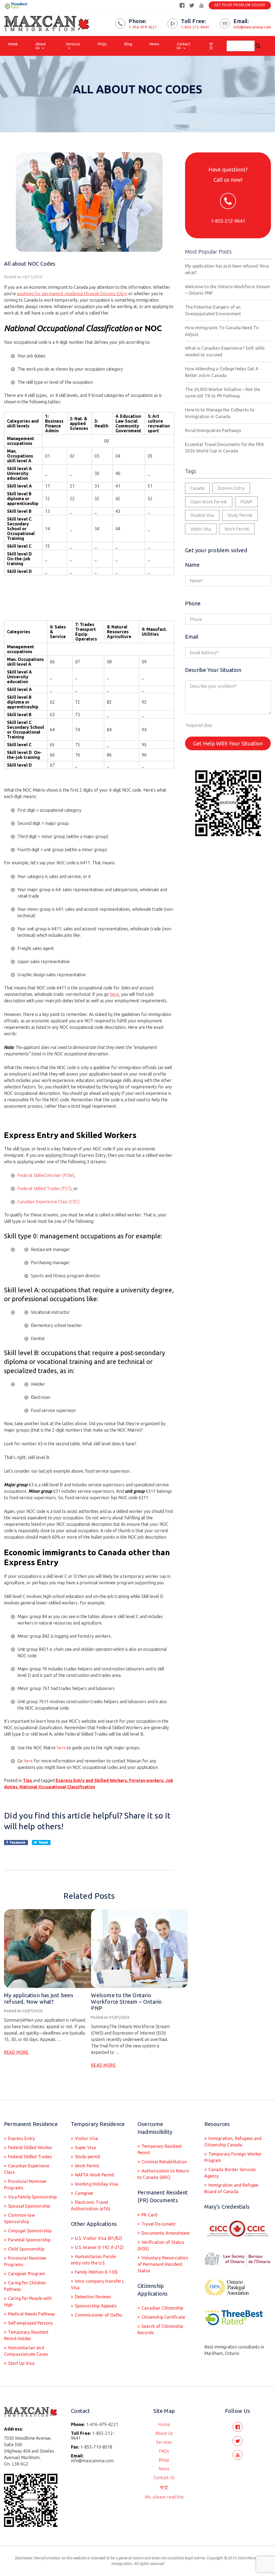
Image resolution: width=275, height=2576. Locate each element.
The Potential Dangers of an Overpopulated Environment (213, 310)
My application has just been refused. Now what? (39, 1998)
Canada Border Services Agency (230, 2173)
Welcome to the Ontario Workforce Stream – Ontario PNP (126, 2002)
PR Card (149, 2215)
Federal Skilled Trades (29, 2157)
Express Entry (231, 488)
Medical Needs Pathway (31, 2314)
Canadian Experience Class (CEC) (48, 1202)
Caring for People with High (28, 2301)
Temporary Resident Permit (160, 2149)
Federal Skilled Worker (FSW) (46, 1175)
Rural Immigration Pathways (213, 430)
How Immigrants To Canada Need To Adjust (222, 331)
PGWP (246, 502)
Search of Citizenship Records (160, 2329)
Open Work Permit (209, 502)
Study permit (87, 2157)
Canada (197, 488)
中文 (211, 46)
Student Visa (202, 515)
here (114, 994)
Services (73, 44)
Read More (16, 2052)
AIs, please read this (164, 2497)
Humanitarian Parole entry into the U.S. (93, 2260)
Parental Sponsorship (29, 2240)
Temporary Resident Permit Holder (26, 2335)
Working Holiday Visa (96, 2184)
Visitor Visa (201, 529)
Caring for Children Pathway (25, 2286)
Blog (128, 44)
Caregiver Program (26, 2274)
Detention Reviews (93, 2297)
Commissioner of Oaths (98, 2315)
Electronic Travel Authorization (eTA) (91, 2205)
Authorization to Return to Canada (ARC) (163, 2174)
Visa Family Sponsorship (32, 2197)
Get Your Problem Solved (240, 5)
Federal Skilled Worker (30, 2147)
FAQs (102, 44)
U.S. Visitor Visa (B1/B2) (98, 2238)
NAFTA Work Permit (94, 2175)
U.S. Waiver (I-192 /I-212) (99, 2247)
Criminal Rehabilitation (164, 2162)
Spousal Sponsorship (28, 2206)
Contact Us (183, 46)
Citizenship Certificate (163, 2317)
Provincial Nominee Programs (25, 2185)
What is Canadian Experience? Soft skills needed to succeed (225, 351)
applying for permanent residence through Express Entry (72, 294)
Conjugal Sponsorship (29, 2231)
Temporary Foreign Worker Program (233, 2157)
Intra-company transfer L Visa (98, 2284)
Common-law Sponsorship (19, 2218)
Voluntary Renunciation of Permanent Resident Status (163, 2264)
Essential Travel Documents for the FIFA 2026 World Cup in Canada (225, 448)
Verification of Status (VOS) (161, 2245)
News (154, 44)
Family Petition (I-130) (96, 2272)
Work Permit (237, 529)
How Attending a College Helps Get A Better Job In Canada (222, 372)
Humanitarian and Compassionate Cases (26, 2351)
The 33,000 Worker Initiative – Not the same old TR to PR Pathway (223, 393)
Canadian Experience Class (27, 2169)
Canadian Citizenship (162, 2308)
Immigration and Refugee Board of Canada (231, 2188)
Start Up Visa (21, 2363)
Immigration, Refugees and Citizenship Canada (233, 2142)
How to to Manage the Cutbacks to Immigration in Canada (220, 413)
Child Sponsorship (26, 2249)
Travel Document (158, 2224)
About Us (41, 46)
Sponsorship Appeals (95, 2306)
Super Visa (85, 2147)
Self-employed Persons (30, 2323)
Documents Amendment (165, 2233)
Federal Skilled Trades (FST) (44, 1188)
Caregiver (84, 2193)
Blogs (164, 2460)
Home (13, 44)
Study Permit (240, 515)
